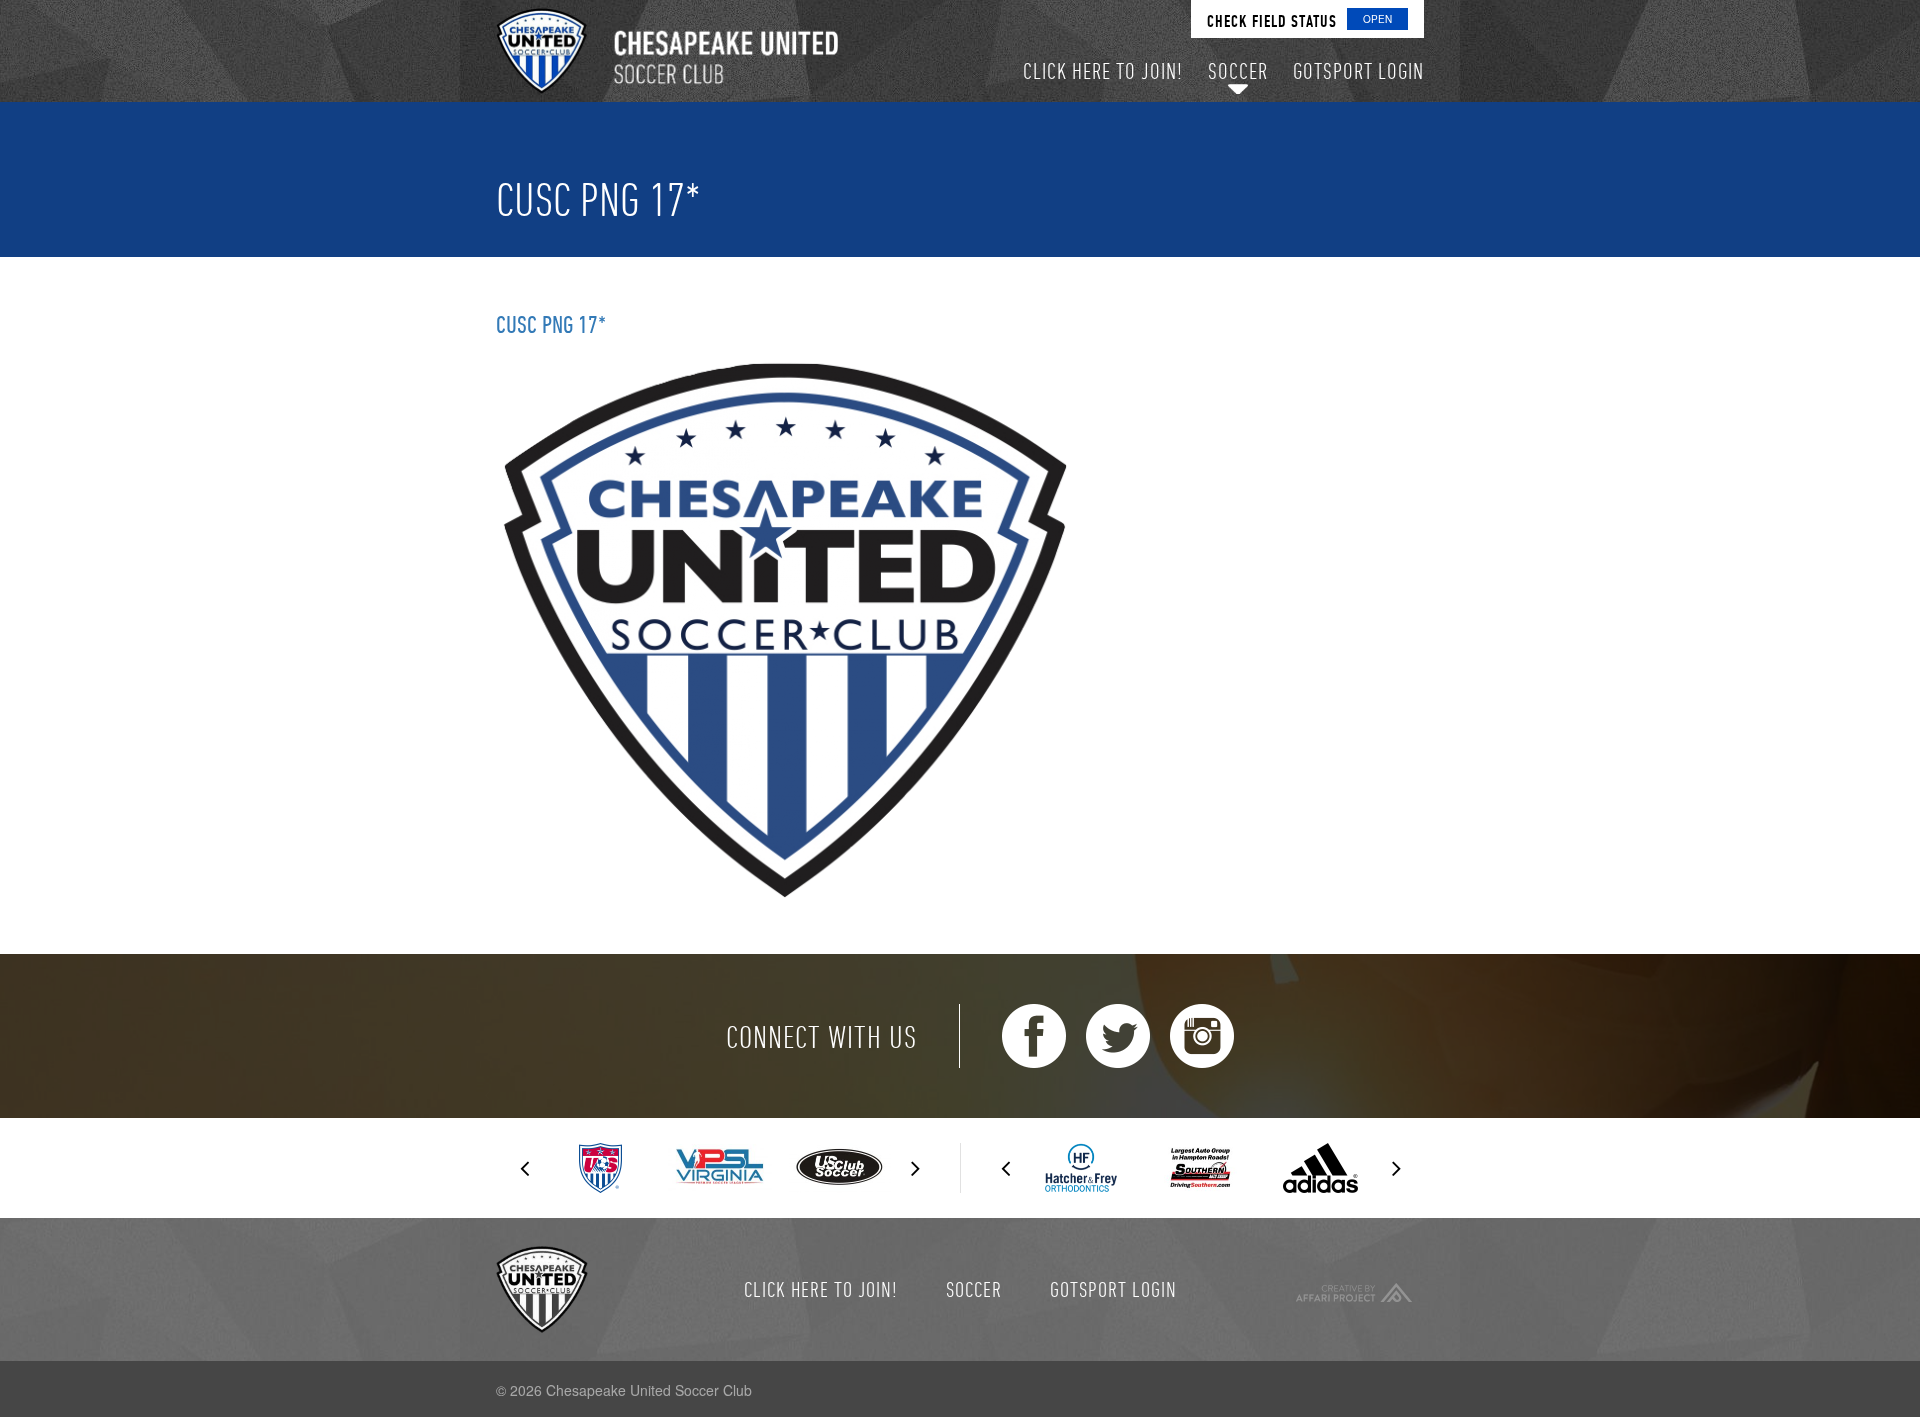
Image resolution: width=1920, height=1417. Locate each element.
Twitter (1118, 1036)
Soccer (974, 1289)
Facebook (1034, 1036)
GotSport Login (1113, 1289)
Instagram (1202, 1036)
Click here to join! (821, 1289)
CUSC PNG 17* (551, 324)
